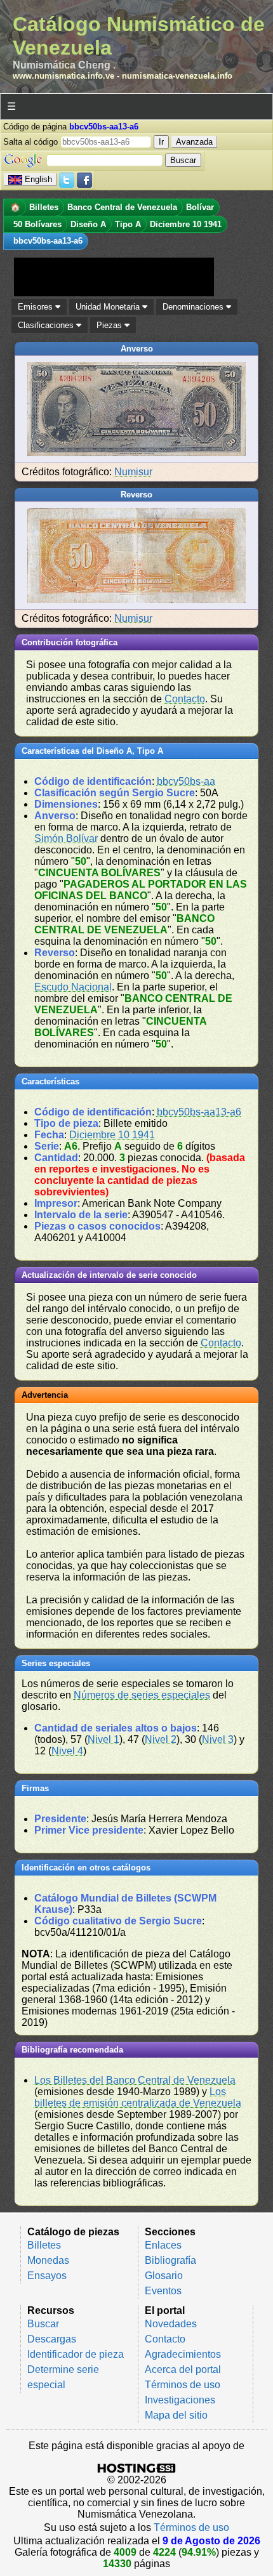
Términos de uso (183, 2385)
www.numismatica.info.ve (63, 76)
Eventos (163, 2291)
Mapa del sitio (176, 2415)
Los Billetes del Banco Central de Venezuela (135, 2080)
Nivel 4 (67, 1751)
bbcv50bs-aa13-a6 (199, 1112)
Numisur (133, 472)
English (38, 179)
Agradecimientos (183, 2354)
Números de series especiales (142, 1695)
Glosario (164, 2276)
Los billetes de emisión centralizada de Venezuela (138, 2097)
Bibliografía (170, 2260)
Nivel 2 (161, 1739)
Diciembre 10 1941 (112, 1135)
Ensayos (47, 2276)
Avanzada (194, 142)
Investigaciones (180, 2400)
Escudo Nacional (73, 987)
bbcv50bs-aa (186, 781)
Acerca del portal (183, 2369)
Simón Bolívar (66, 838)
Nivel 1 (103, 1739)
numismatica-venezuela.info (177, 76)
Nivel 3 (218, 1739)
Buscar (43, 2324)
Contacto (185, 699)
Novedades (171, 2324)
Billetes (44, 2245)
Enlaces (163, 2245)
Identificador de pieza (76, 2354)
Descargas (52, 2339)
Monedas (48, 2260)
